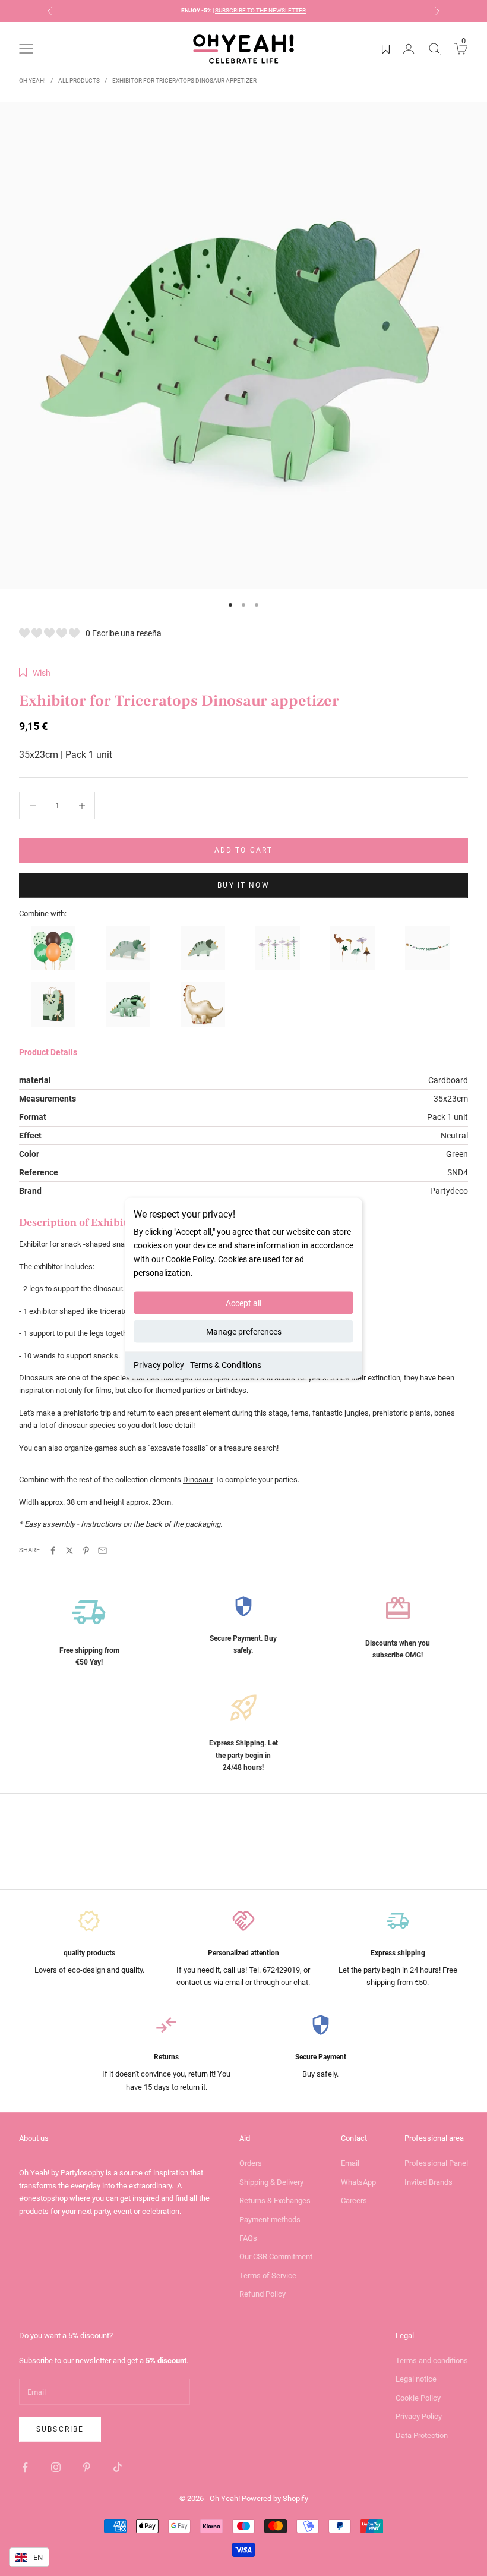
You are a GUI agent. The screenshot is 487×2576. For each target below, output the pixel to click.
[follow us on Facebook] (25, 2467)
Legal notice (416, 2379)
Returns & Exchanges (275, 2201)
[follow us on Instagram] (56, 2467)
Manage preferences (244, 1332)
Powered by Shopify (275, 2498)
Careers (354, 2201)
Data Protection (422, 2435)
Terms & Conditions (226, 1365)
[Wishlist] (386, 49)
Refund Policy (263, 2294)
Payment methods (270, 2220)
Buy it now (243, 885)
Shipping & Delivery (271, 2182)
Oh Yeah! (32, 81)
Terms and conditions (432, 2360)
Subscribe (60, 2429)
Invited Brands (429, 2182)
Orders (251, 2163)
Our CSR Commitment (276, 2256)
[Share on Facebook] (53, 1550)
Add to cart (244, 850)
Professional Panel (436, 2163)
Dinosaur (198, 1479)
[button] (35, 673)
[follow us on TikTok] (118, 2467)
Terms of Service (268, 2275)
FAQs (248, 2238)
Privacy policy (159, 1365)
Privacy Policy (419, 2416)
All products (79, 81)
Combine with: (43, 913)
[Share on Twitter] (69, 1550)
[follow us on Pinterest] (87, 2467)
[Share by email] (103, 1550)
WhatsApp (358, 2182)
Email (350, 2163)
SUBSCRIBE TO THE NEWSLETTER (260, 10)
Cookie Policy (418, 2398)
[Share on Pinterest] (86, 1550)
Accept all (243, 1303)
